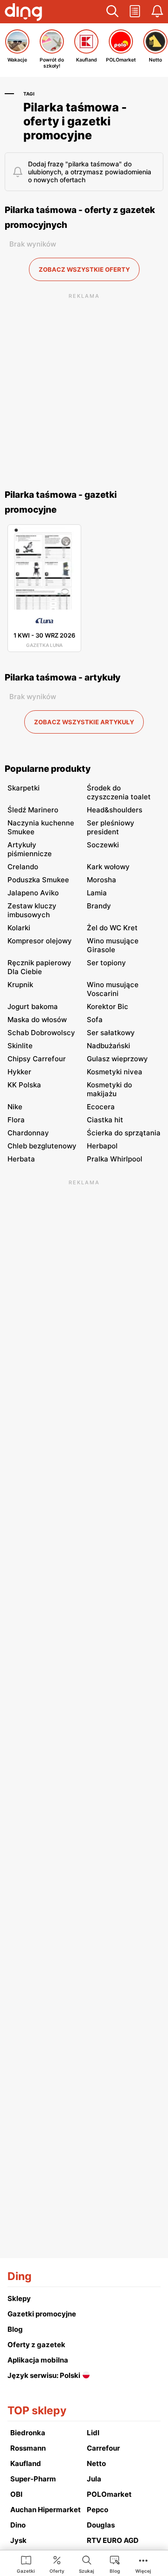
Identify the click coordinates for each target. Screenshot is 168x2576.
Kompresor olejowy (40, 941)
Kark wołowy (108, 867)
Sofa (95, 1020)
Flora (16, 1120)
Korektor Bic (108, 1006)
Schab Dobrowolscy (41, 1033)
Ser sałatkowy (111, 1033)
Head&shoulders (115, 810)
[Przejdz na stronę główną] (23, 13)
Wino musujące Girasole (113, 945)
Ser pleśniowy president (111, 827)
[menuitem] (26, 2564)
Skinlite (20, 1046)
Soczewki (103, 845)
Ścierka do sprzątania (124, 1133)
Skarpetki (24, 788)
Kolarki (19, 928)
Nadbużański (108, 1046)
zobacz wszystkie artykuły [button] (84, 722)
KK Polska (24, 1085)
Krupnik (20, 985)
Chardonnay (28, 1133)
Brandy (99, 906)
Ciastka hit (105, 1120)
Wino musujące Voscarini (113, 989)
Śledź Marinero (33, 810)
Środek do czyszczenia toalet (119, 792)
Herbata (21, 1159)
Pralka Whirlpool (115, 1159)
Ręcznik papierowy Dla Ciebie (39, 967)
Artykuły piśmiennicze (30, 849)
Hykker (19, 1072)
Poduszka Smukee (38, 880)
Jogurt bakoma (33, 1006)
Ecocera (101, 1107)
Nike (15, 1107)
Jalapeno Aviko (33, 893)
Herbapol (102, 1146)
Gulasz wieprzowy (117, 1059)
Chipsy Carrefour (37, 1059)
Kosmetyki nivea (115, 1072)
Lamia (97, 893)
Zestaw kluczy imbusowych (32, 910)
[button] (112, 12)
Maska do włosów (37, 1020)
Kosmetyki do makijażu (109, 1089)
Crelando (23, 867)
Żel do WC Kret (112, 928)
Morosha (101, 880)
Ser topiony (106, 963)
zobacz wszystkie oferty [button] (84, 269)
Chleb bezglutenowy (42, 1146)
